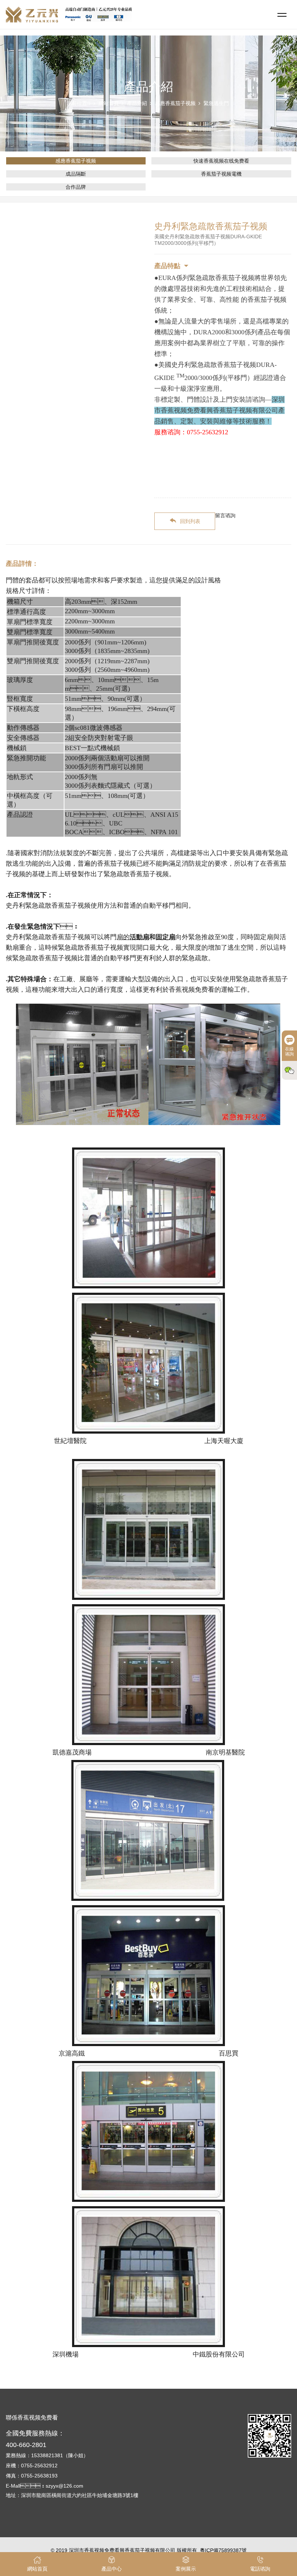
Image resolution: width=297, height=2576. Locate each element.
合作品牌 (76, 187)
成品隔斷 (76, 174)
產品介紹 (137, 103)
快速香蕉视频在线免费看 (221, 161)
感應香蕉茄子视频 (175, 103)
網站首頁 (109, 103)
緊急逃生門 (216, 103)
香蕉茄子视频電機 (221, 174)
